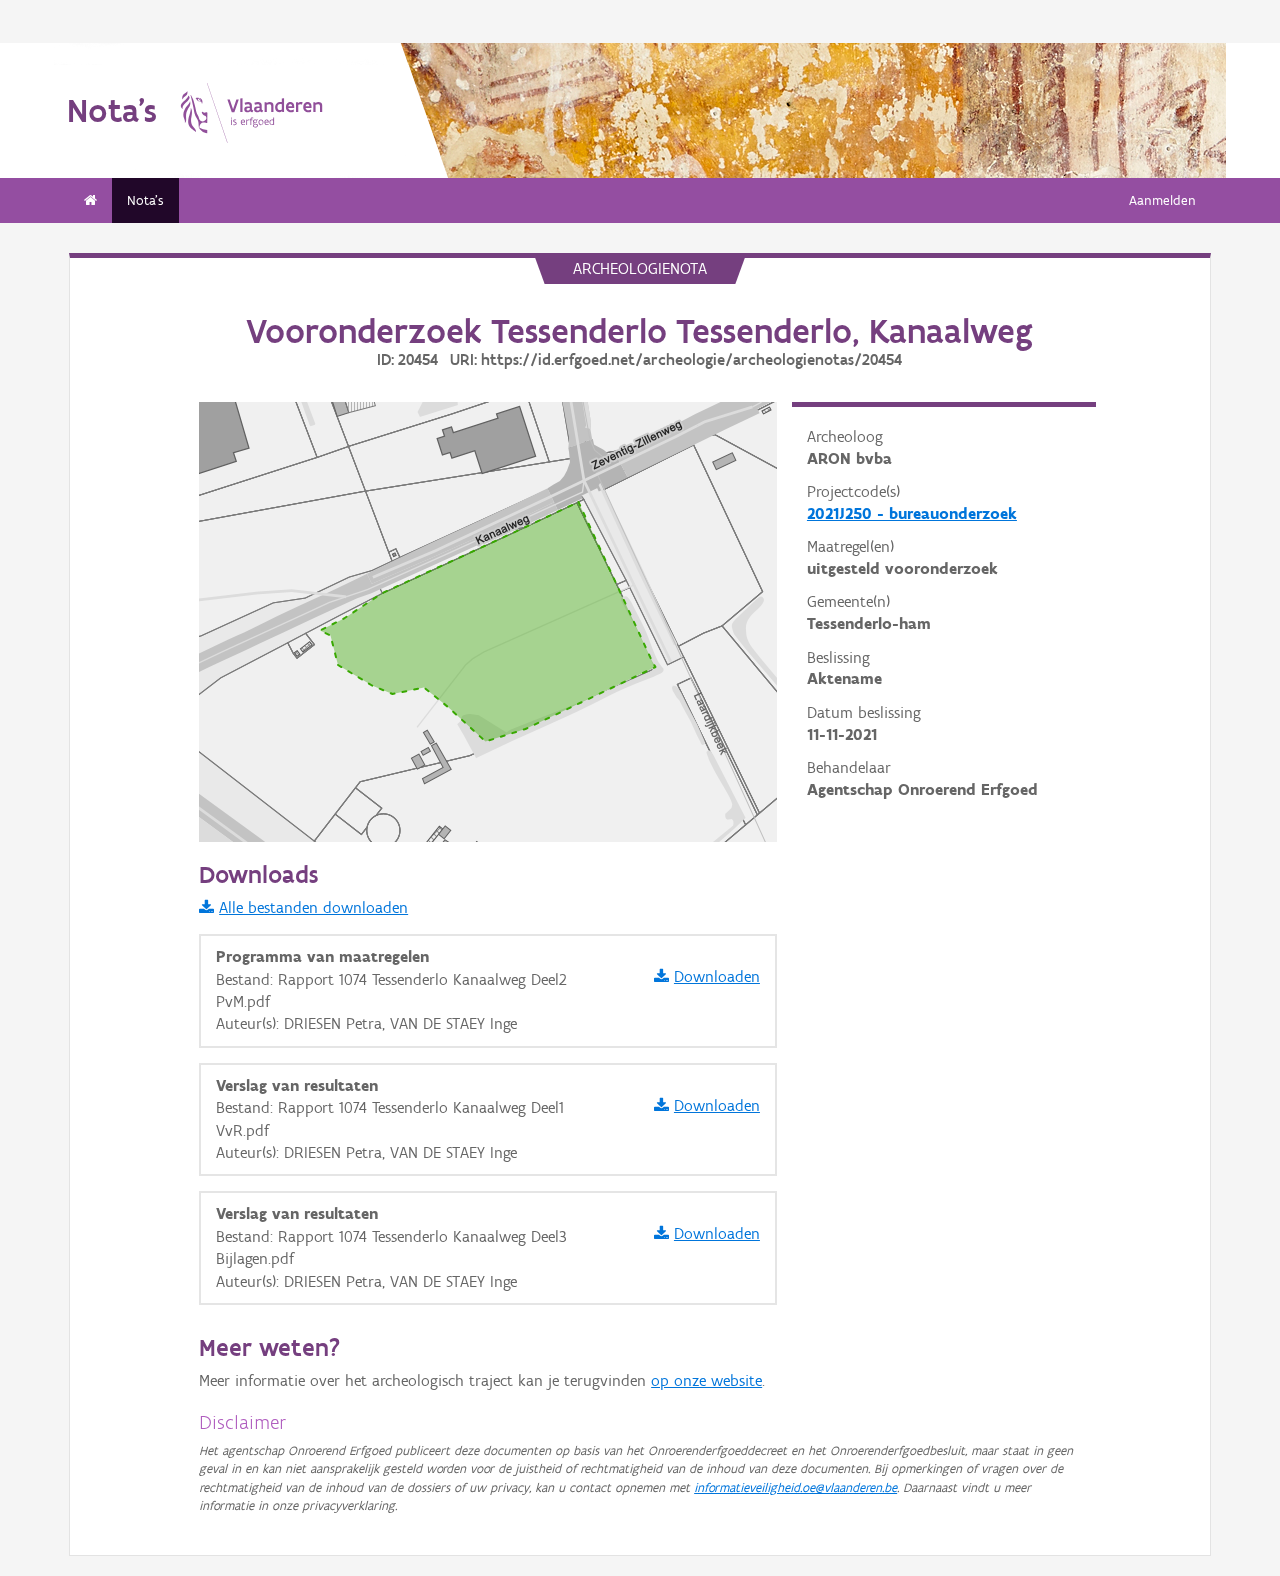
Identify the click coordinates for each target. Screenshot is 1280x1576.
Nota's (145, 200)
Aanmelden (1162, 200)
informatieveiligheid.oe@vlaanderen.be (795, 1487)
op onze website (706, 1380)
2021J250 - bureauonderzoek (912, 513)
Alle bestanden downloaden (313, 907)
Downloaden (717, 976)
